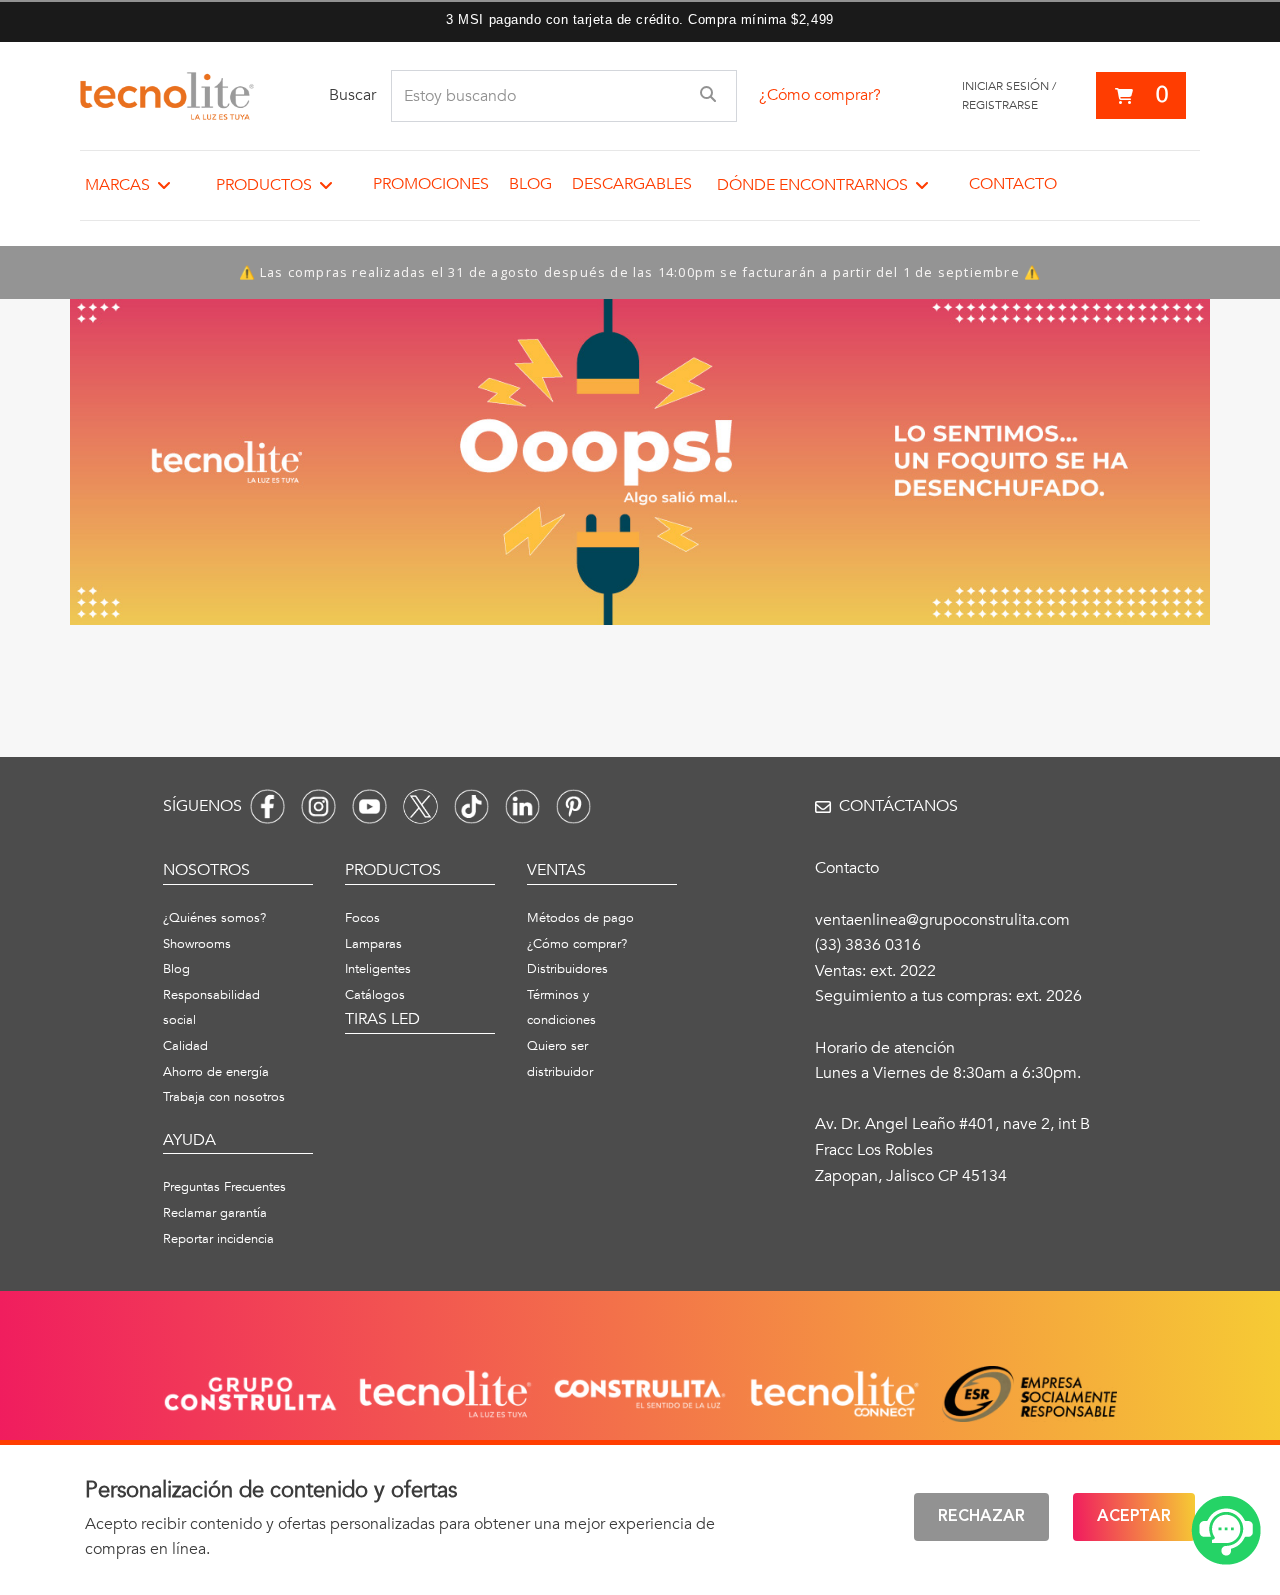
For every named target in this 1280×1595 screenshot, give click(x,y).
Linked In (522, 806)
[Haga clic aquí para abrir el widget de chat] (1226, 1530)
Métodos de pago (580, 918)
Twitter (420, 806)
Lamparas (373, 944)
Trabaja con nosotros (224, 1097)
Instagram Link (318, 806)
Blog (530, 184)
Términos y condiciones (561, 1008)
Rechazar (981, 1517)
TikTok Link (471, 806)
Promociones (431, 184)
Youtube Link (369, 806)
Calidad (185, 1046)
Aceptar (1134, 1517)
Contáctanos (898, 806)
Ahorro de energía (216, 1072)
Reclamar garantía (215, 1213)
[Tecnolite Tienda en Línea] (167, 96)
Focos (362, 918)
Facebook (267, 806)
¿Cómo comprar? (820, 95)
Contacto (1013, 184)
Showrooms (197, 944)
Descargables (632, 184)
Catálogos (375, 995)
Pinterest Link (573, 806)
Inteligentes (378, 969)
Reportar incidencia (218, 1239)
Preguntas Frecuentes (224, 1187)
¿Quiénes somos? (214, 918)
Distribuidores (567, 969)
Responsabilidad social (211, 1008)
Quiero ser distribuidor (560, 1059)
